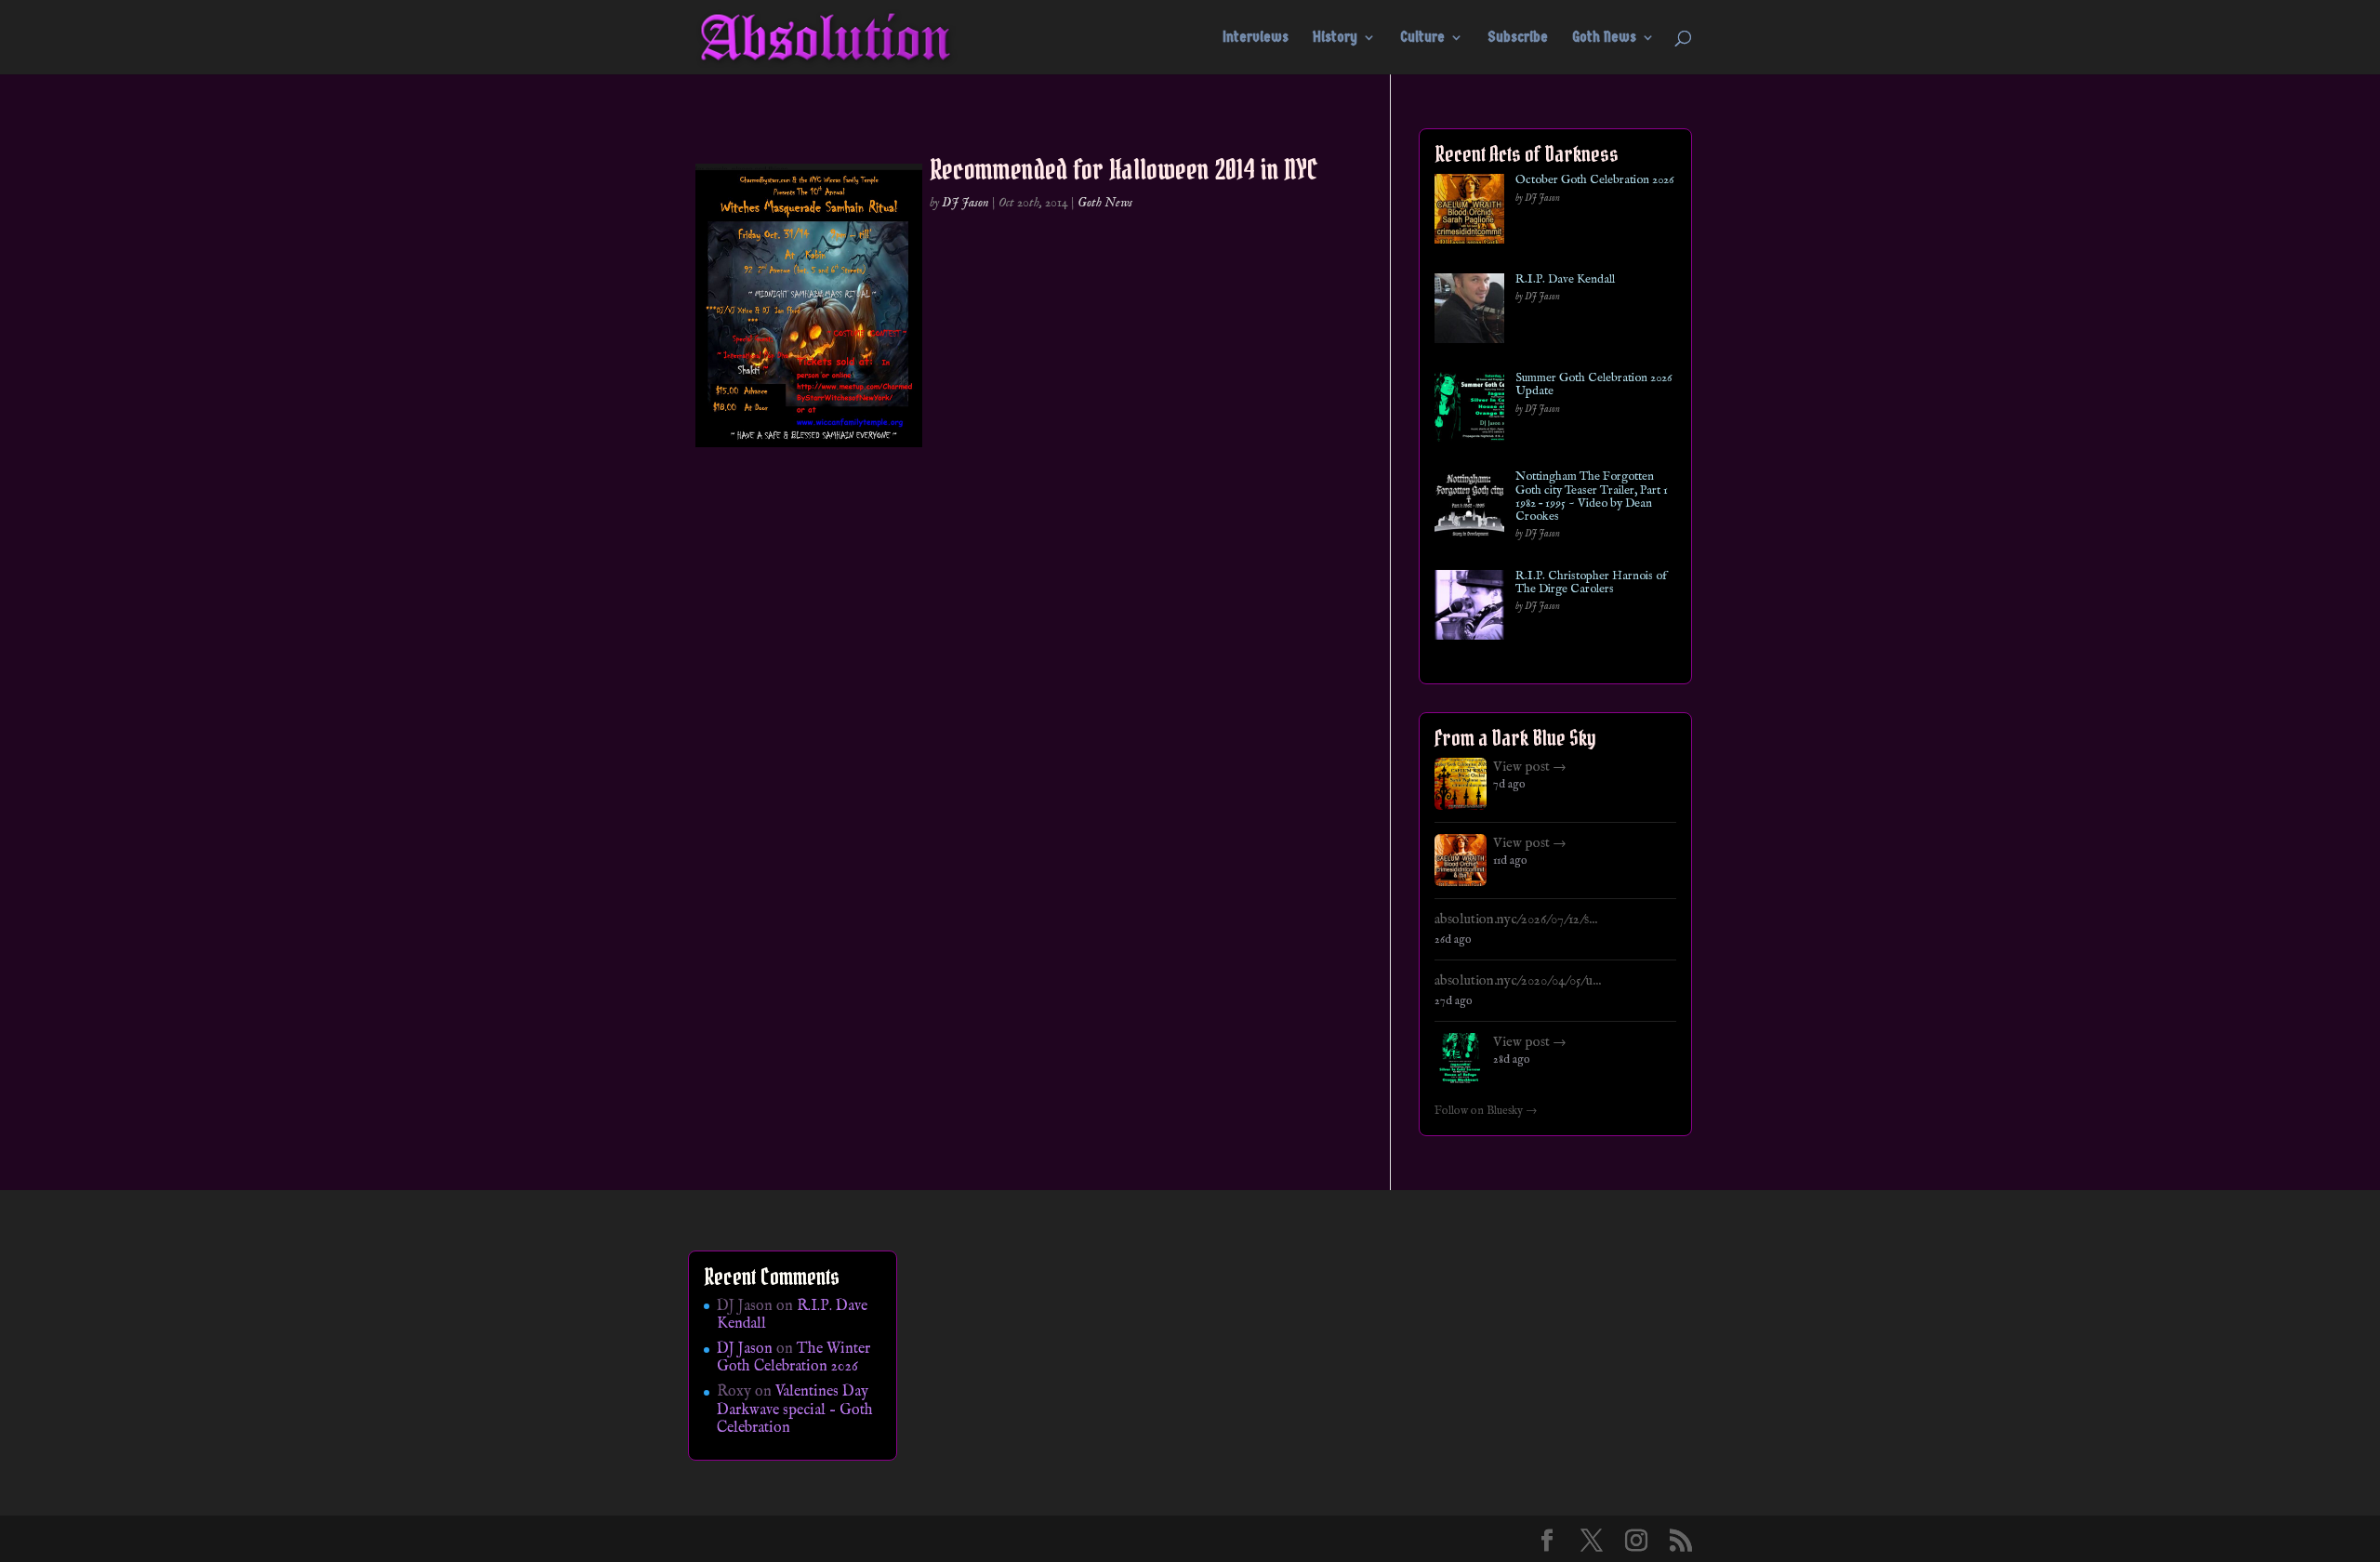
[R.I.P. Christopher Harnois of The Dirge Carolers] (1469, 609)
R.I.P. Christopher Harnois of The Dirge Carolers (1591, 583)
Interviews (1256, 38)
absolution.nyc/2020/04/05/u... (1518, 981)
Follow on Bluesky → (1486, 1111)
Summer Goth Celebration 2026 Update (1593, 385)
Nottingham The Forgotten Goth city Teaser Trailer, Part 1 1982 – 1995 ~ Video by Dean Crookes (1592, 497)
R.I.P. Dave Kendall (1565, 280)
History (1335, 38)
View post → (1530, 767)
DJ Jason (965, 203)
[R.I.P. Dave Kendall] (1469, 312)
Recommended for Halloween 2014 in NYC (1124, 169)
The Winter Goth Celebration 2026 (793, 1358)
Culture (1422, 38)
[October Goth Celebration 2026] (1469, 212)
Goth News (1604, 38)
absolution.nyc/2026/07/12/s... (1516, 920)
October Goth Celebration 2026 (1594, 180)
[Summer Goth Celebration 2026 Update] (1469, 410)
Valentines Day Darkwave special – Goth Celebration (795, 1410)
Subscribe (1518, 38)
